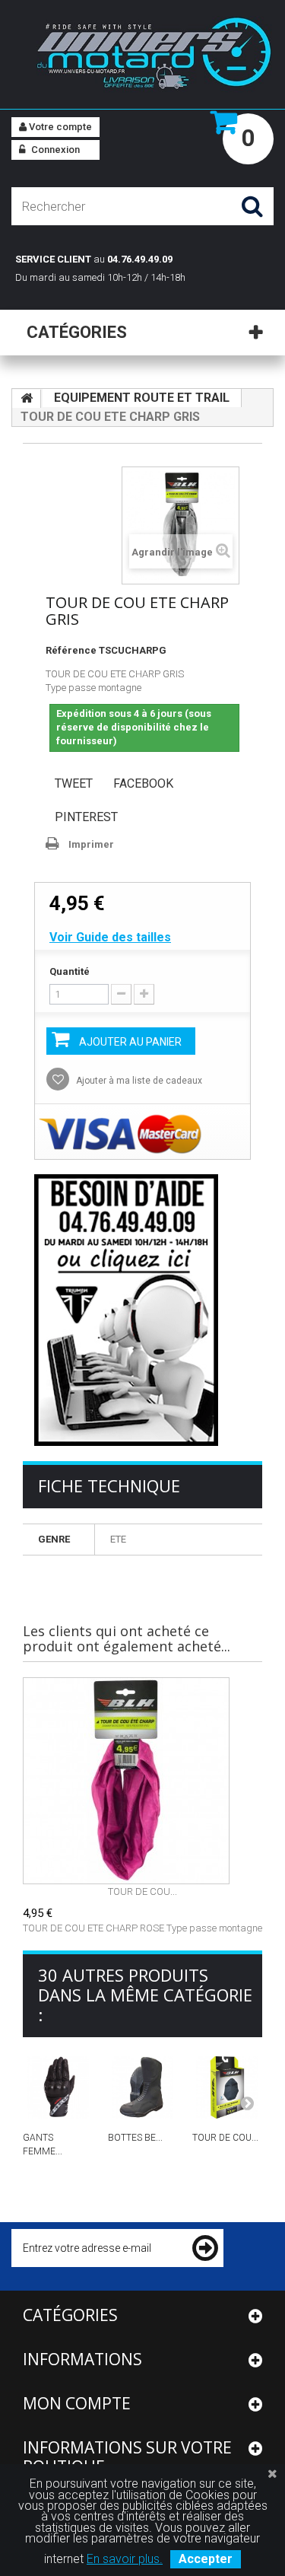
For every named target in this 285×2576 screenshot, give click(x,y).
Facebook (143, 783)
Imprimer (91, 844)
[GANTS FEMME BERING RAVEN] (58, 2087)
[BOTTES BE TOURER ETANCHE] (143, 2087)
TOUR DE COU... (142, 1891)
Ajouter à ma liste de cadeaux (138, 1081)
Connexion (54, 150)
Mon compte (77, 2403)
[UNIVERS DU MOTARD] (142, 56)
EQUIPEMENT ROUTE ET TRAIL (142, 398)
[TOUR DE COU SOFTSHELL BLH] (227, 2087)
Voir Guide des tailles (110, 937)
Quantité (70, 971)
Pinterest (86, 817)
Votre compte (59, 127)
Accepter (206, 2559)
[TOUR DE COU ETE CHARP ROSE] (142, 1781)
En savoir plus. (125, 2559)
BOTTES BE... (135, 2138)
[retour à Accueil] (27, 399)
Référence (71, 650)
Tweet (74, 783)
